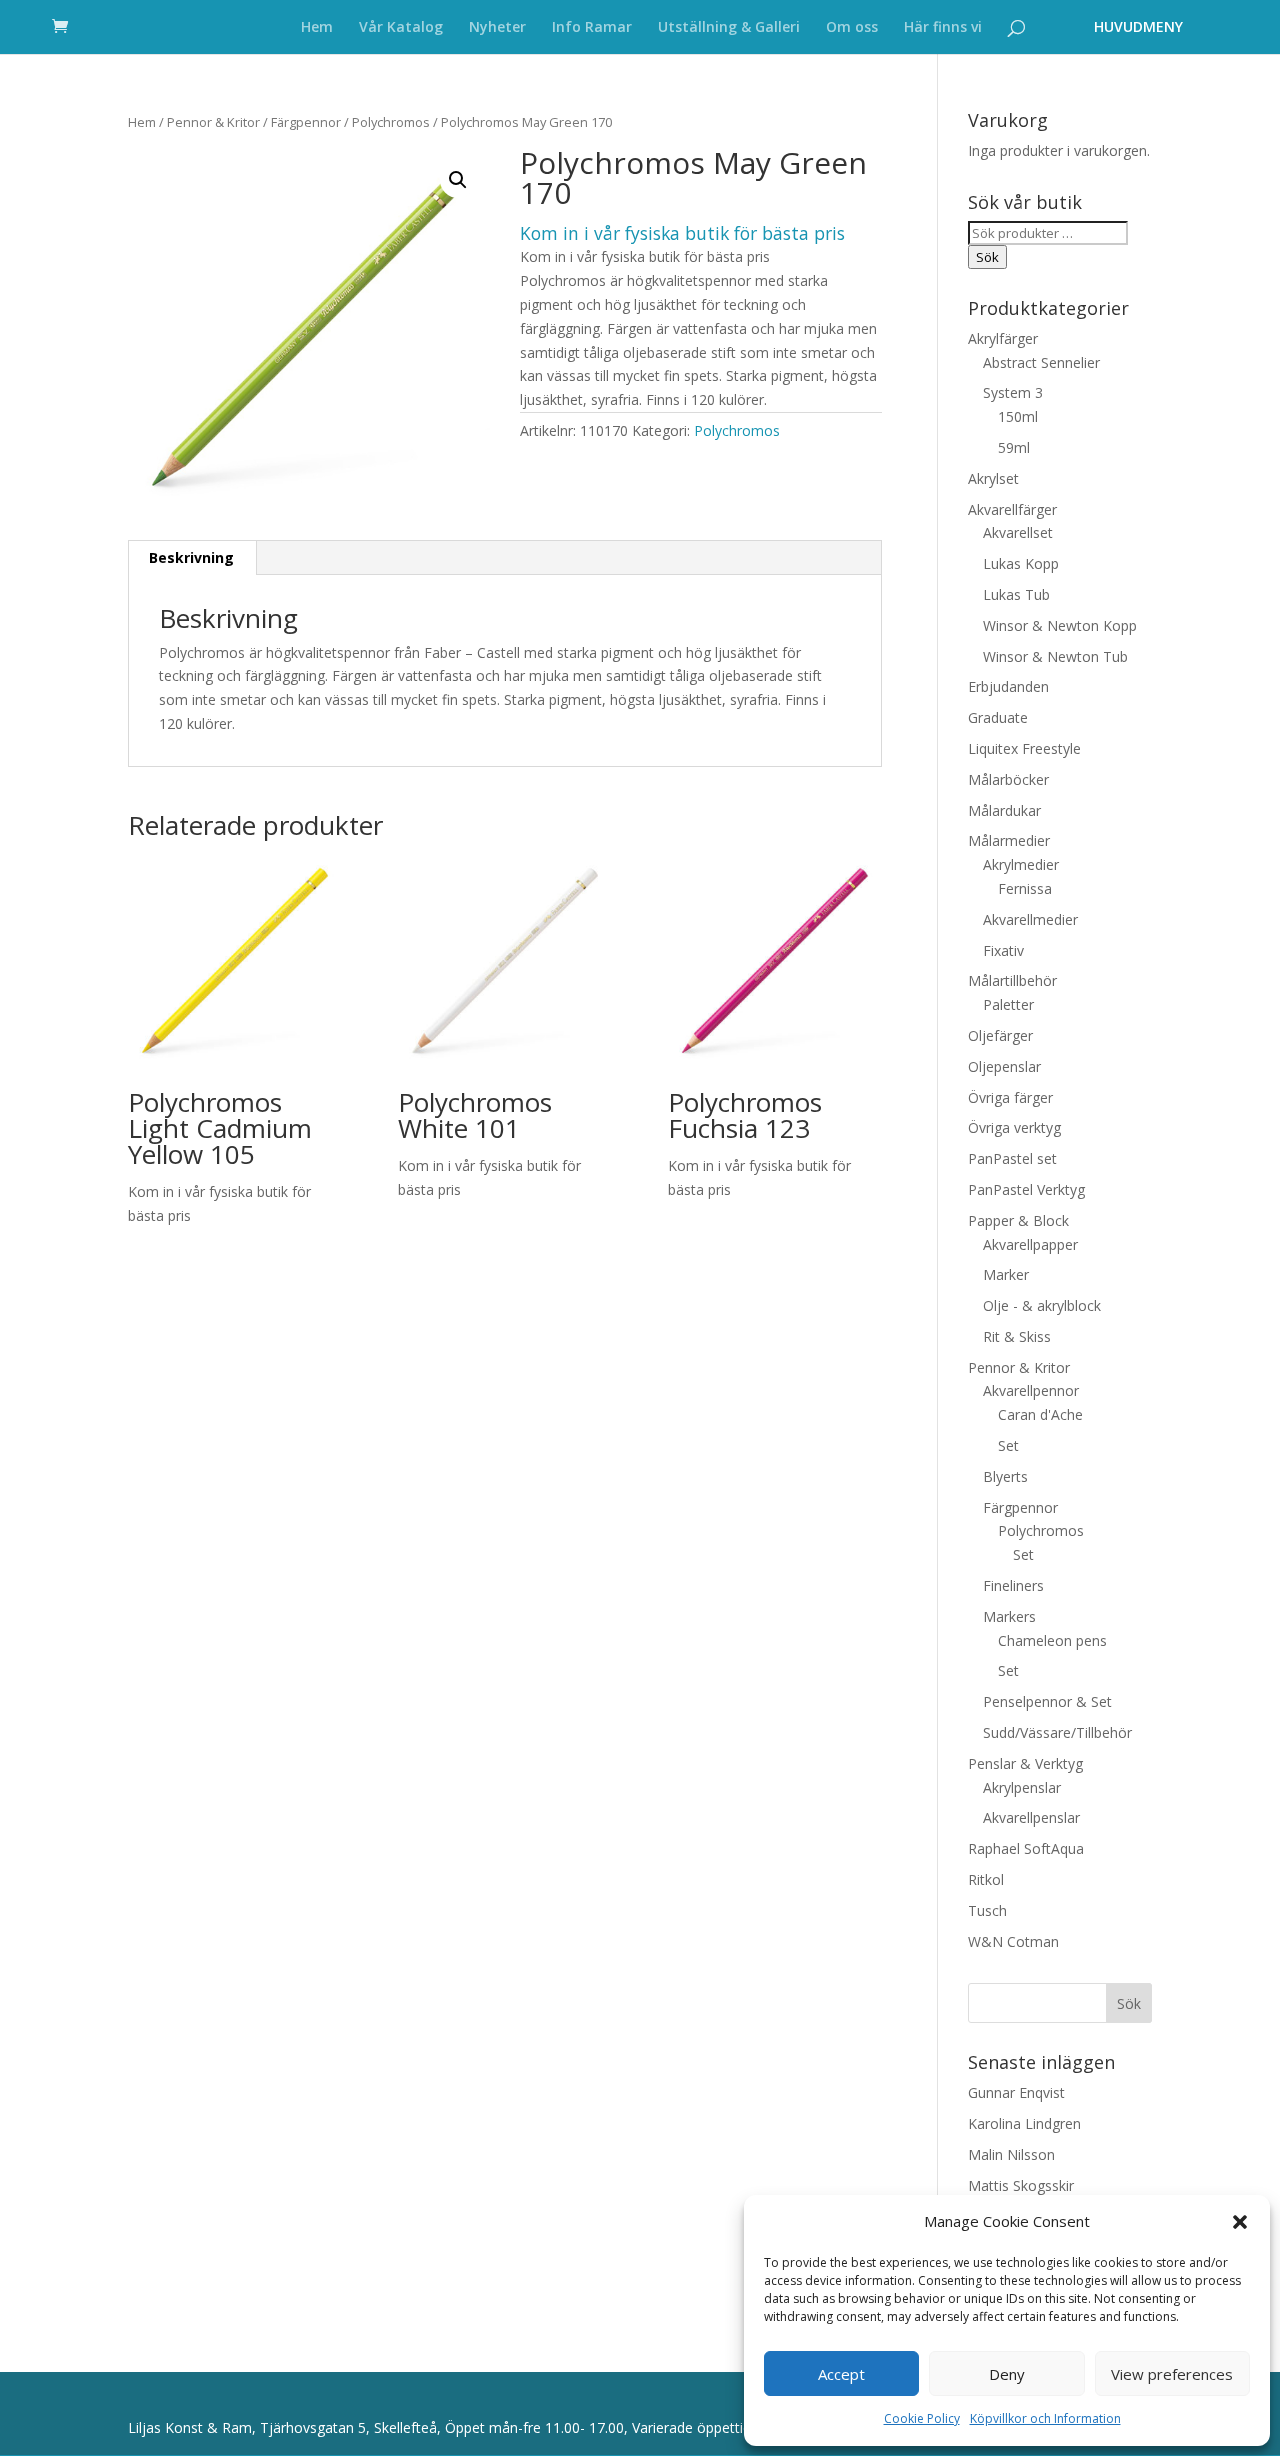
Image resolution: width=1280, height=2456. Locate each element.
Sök (987, 257)
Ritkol (986, 1879)
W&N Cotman (1013, 1941)
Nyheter (497, 28)
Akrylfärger (1003, 338)
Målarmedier (1009, 840)
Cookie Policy (922, 2418)
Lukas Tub (1016, 594)
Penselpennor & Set (1047, 1701)
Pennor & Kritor (213, 122)
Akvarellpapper (1030, 1244)
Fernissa (1025, 888)
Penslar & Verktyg (1025, 1763)
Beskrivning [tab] (191, 557)
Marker (1006, 1274)
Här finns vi (943, 28)
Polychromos (391, 122)
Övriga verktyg (1014, 1127)
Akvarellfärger (1012, 509)
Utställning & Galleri (729, 28)
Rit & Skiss (1017, 1336)
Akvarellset (1018, 532)
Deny (1007, 2374)
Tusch (987, 1910)
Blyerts (1005, 1476)
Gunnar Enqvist (1016, 2092)
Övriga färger (1010, 1097)
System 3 (1013, 392)
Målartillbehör (1012, 980)
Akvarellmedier (1030, 919)
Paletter (1008, 1004)
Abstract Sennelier (1041, 362)
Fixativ (1003, 950)
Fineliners (1013, 1585)
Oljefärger (1000, 1035)
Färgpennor (306, 122)
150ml (1018, 416)
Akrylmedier (1021, 864)
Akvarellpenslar (1031, 1817)
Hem (317, 28)
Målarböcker (1008, 779)
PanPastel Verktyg (1026, 1189)
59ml (1014, 447)
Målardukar (1004, 810)
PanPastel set (1012, 1158)
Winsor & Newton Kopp (1060, 625)
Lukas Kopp (1021, 563)
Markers (1009, 1616)
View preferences (1172, 2374)
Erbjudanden (1008, 686)
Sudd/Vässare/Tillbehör (1057, 1732)
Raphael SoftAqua (1026, 1848)
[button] (1240, 2222)
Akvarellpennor (1031, 1390)
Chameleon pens (1052, 1640)
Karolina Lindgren (1024, 2123)
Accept (841, 2374)
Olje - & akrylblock (1042, 1305)
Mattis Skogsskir (1021, 2185)
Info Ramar (592, 28)
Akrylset (993, 478)
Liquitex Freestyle (1024, 748)
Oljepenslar (1004, 1066)
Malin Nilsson (1011, 2154)
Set (1008, 1445)
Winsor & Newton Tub (1055, 656)
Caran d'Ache (1040, 1414)
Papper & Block (1018, 1220)
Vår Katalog (401, 28)
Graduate (998, 717)
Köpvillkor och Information (1045, 2418)
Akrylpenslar (1022, 1787)
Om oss (852, 28)
